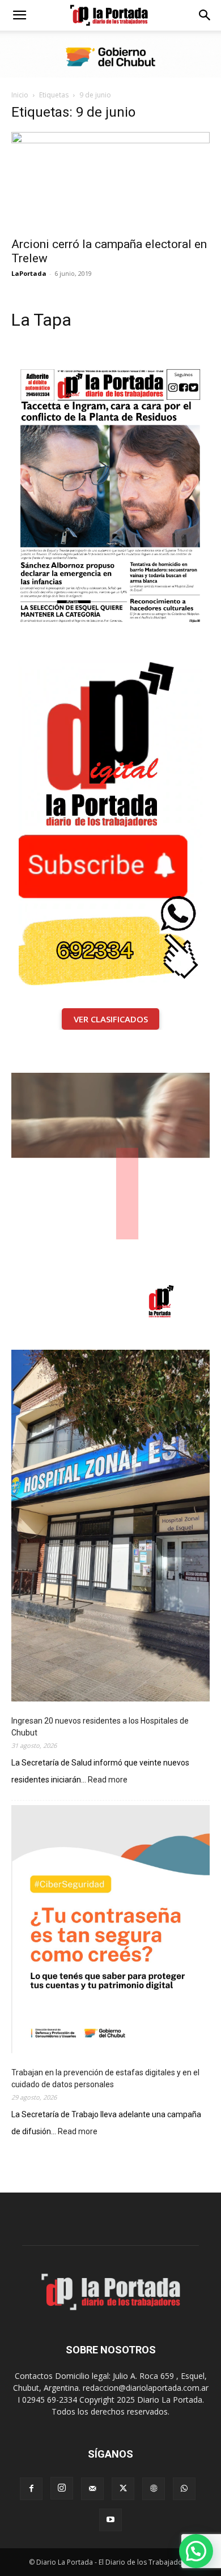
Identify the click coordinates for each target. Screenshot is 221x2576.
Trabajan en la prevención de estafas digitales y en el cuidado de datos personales (105, 2078)
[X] (123, 2489)
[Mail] (92, 2489)
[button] (19, 15)
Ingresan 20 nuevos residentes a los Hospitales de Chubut (100, 1727)
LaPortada (29, 273)
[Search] (205, 15)
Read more (108, 1780)
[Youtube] (110, 2520)
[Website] (154, 2489)
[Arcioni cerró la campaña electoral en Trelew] (110, 181)
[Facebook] (31, 2489)
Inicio (20, 95)
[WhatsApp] (184, 2489)
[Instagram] (62, 2488)
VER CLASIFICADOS (111, 1019)
